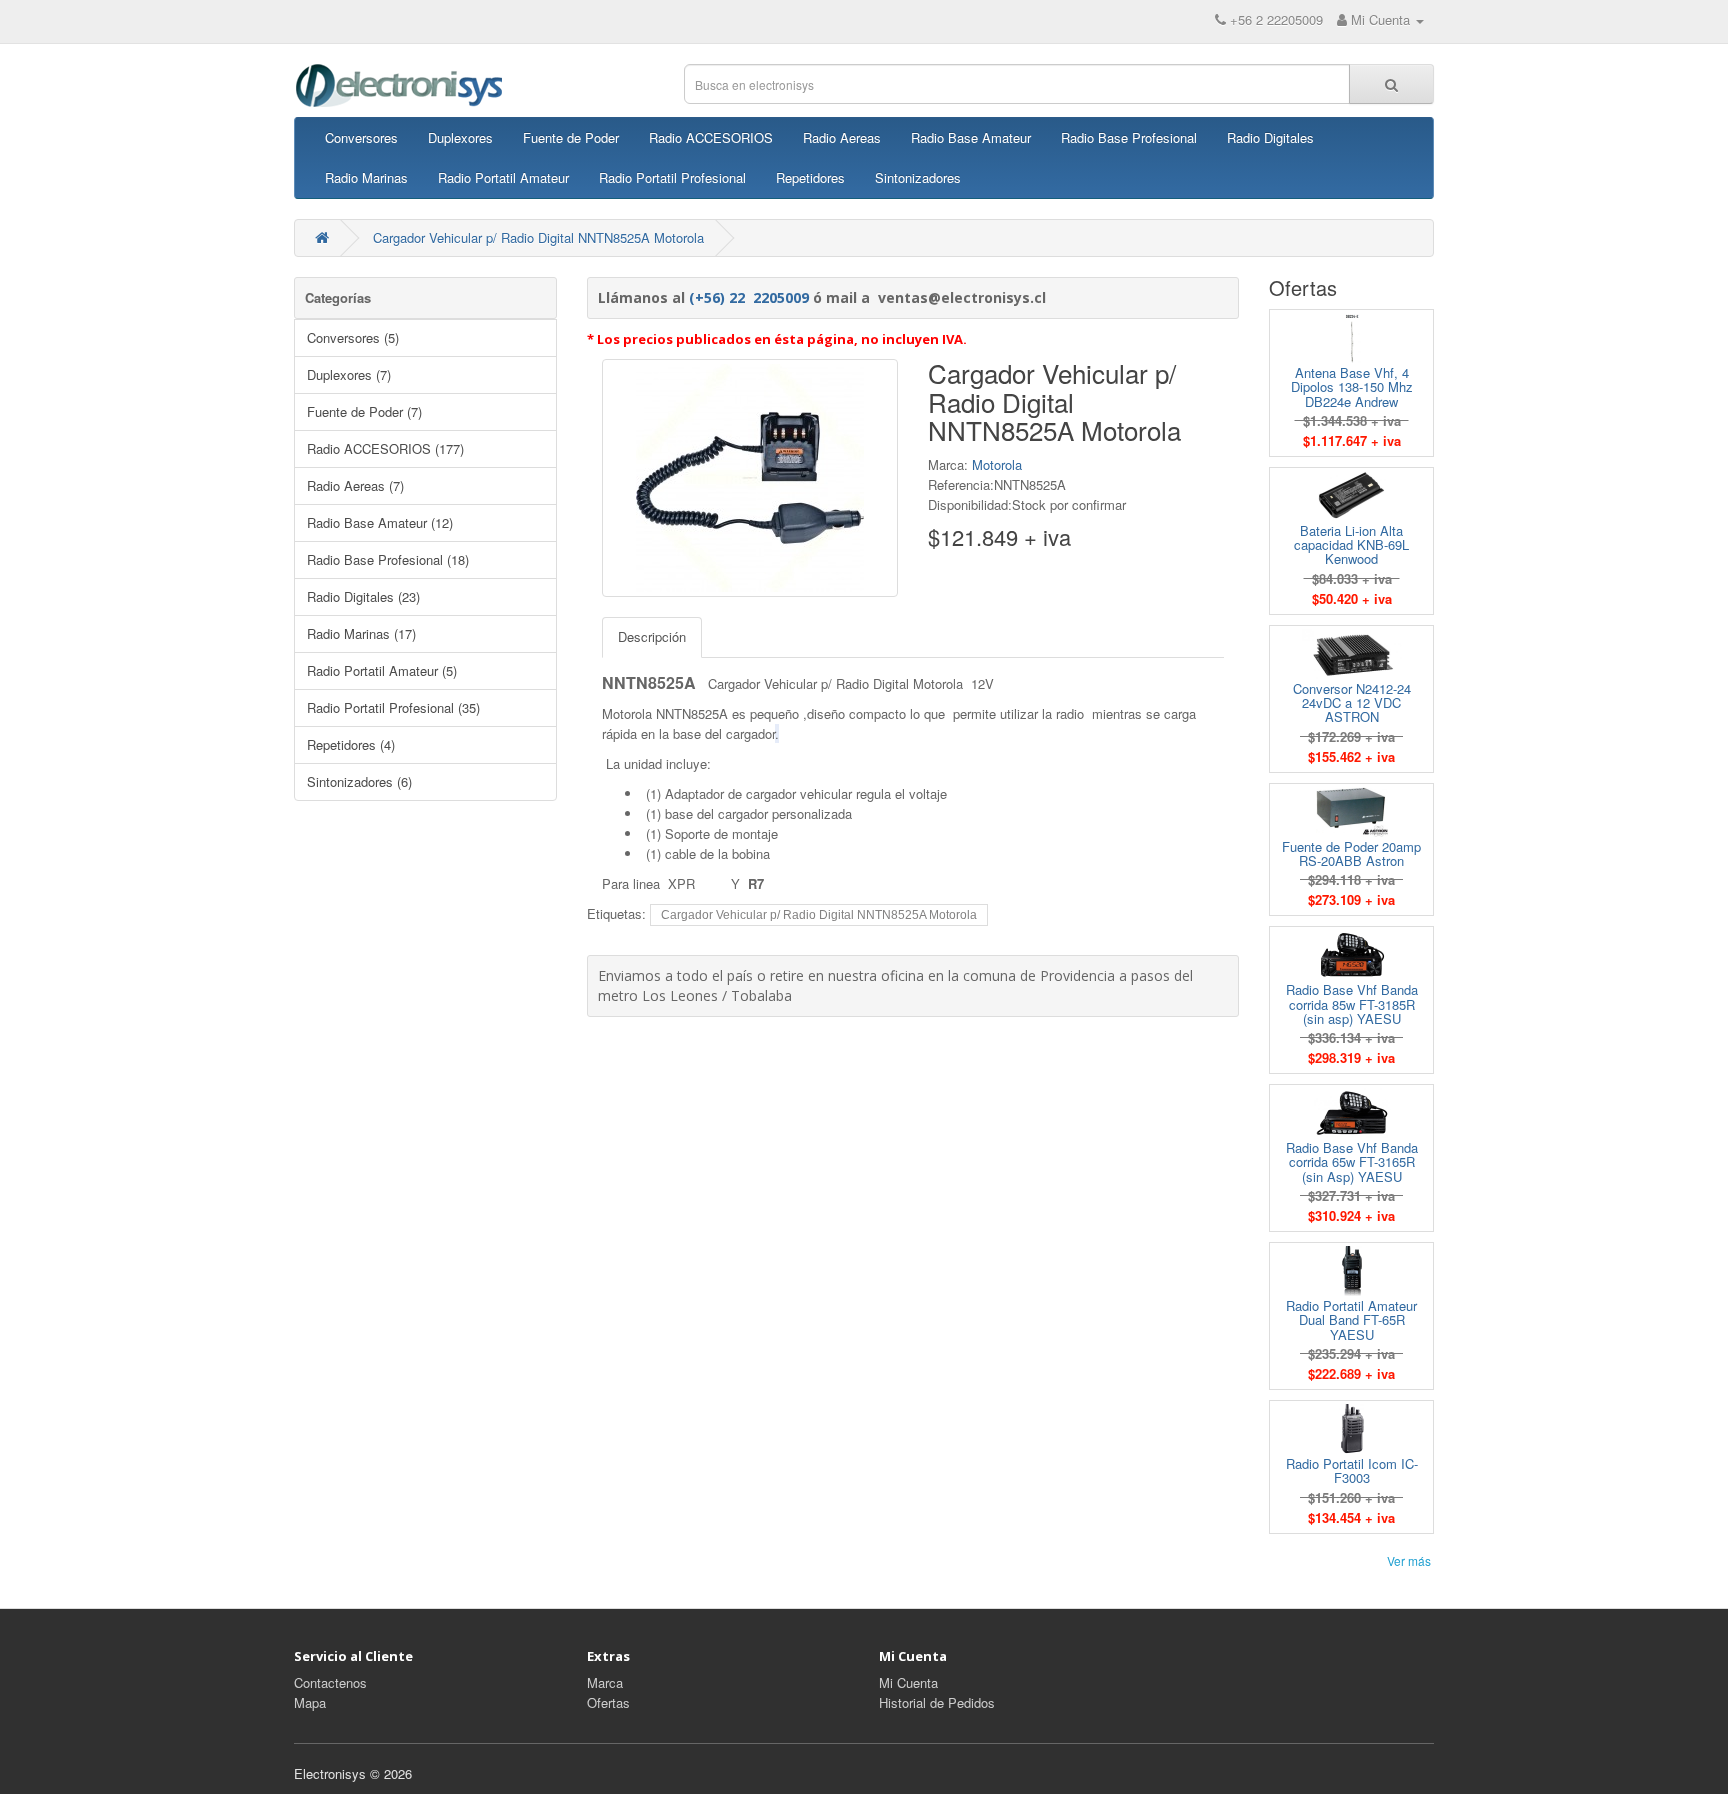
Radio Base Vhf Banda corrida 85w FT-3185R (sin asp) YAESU (1352, 1004)
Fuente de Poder (571, 137)
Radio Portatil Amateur (503, 177)
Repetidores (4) (351, 744)
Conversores (361, 137)
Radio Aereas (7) (355, 485)
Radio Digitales (1270, 137)
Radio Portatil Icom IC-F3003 (1352, 1470)
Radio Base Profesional (1129, 137)
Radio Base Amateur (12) (380, 522)
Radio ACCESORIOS (711, 137)
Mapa (310, 1702)
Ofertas (608, 1702)
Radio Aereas (842, 137)
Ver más (1409, 1560)
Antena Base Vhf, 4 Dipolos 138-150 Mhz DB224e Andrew (1352, 387)
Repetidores (810, 177)
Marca (605, 1682)
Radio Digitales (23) (363, 596)
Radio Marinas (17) (361, 633)
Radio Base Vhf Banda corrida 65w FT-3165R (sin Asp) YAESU (1352, 1162)
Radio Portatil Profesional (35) (393, 707)
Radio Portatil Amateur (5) (382, 670)
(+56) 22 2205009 (749, 297)
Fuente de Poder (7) (364, 411)
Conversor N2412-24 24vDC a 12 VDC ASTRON (1352, 703)
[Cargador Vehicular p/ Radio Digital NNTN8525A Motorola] (750, 478)
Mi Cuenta (908, 1682)
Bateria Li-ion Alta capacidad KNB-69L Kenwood (1351, 545)
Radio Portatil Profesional (672, 177)
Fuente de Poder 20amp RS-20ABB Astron (1351, 853)
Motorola (997, 464)
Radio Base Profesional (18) (388, 559)
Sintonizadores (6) (359, 781)
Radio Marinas (366, 177)
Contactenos (330, 1682)
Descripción (652, 636)
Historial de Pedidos (937, 1702)
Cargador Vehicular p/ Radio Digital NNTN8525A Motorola (538, 237)
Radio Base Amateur (971, 137)
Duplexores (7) (349, 374)
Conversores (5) (353, 337)
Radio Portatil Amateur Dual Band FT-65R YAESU (1351, 1320)
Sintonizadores (918, 177)
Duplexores (460, 137)
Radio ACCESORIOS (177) (385, 448)
